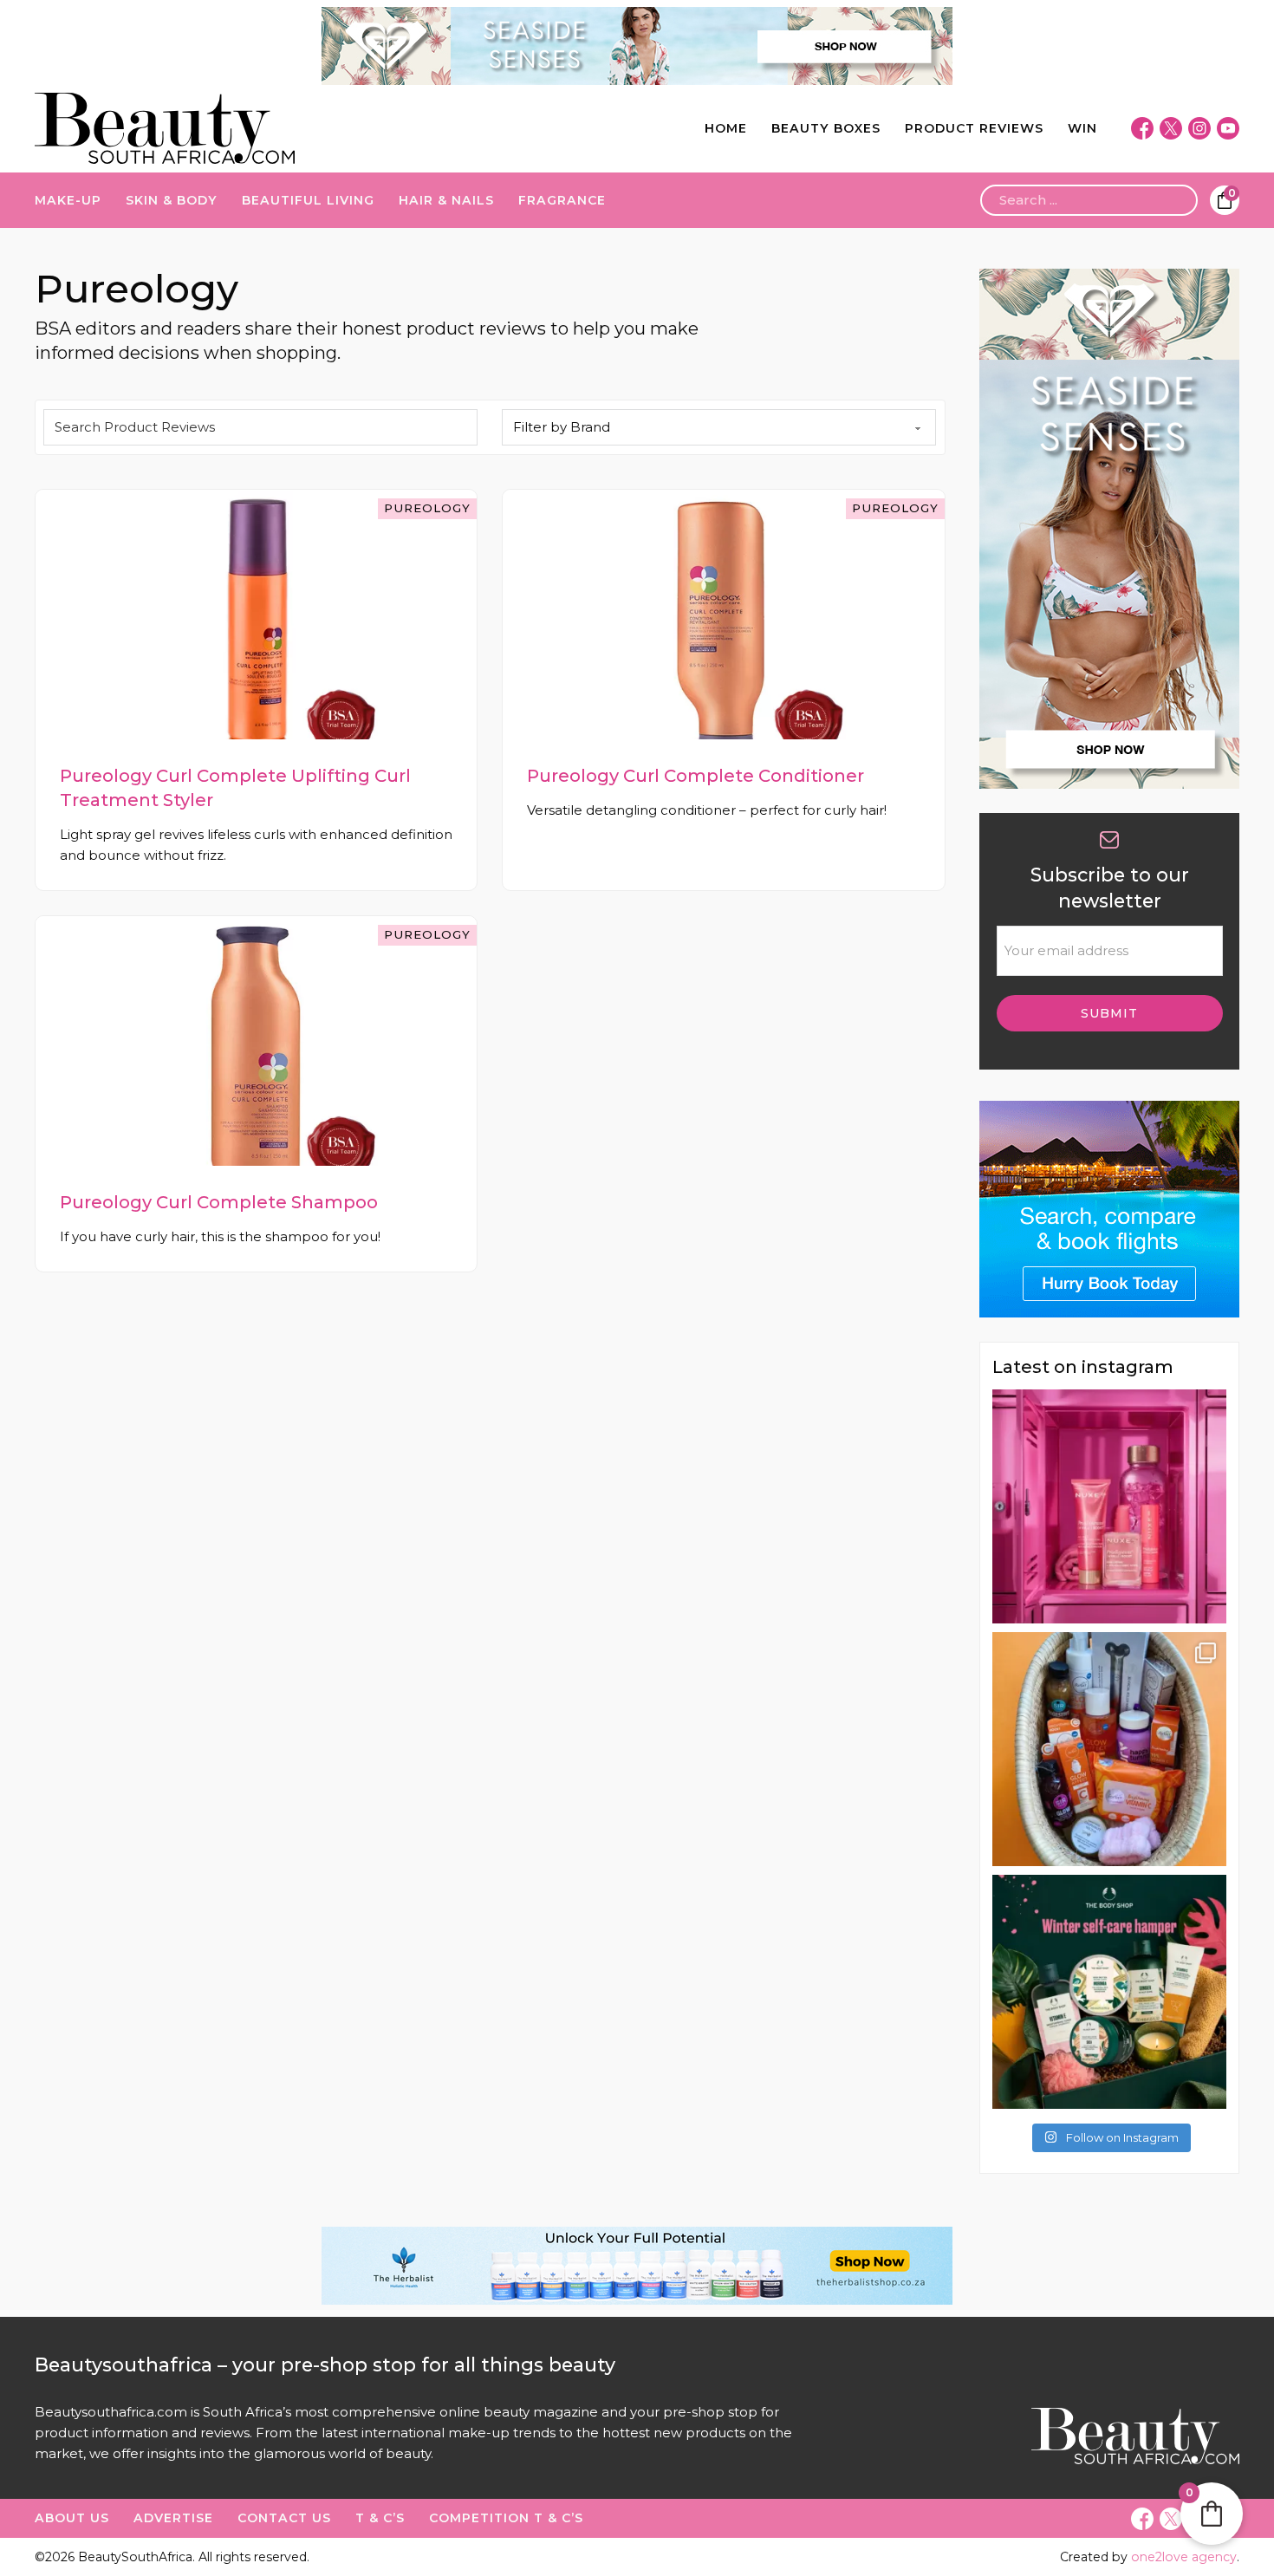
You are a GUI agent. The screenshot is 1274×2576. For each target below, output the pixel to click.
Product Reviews (974, 128)
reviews (225, 2433)
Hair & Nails (446, 200)
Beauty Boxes (826, 128)
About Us (72, 2518)
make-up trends (502, 2433)
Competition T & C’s (506, 2518)
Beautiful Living (308, 200)
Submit (1109, 1013)
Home (726, 128)
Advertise (173, 2518)
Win (1082, 128)
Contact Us (284, 2518)
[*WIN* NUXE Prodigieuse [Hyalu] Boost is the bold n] (1109, 1506)
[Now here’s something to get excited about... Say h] (1109, 1749)
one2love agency (1184, 2557)
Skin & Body (172, 200)
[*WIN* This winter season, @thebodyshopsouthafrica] (1109, 1992)
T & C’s (380, 2518)
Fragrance (562, 200)
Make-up (68, 200)
